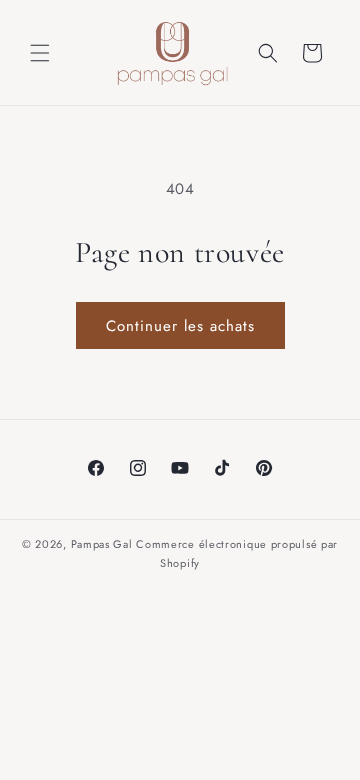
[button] (40, 53)
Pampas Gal (102, 544)
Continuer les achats (180, 326)
